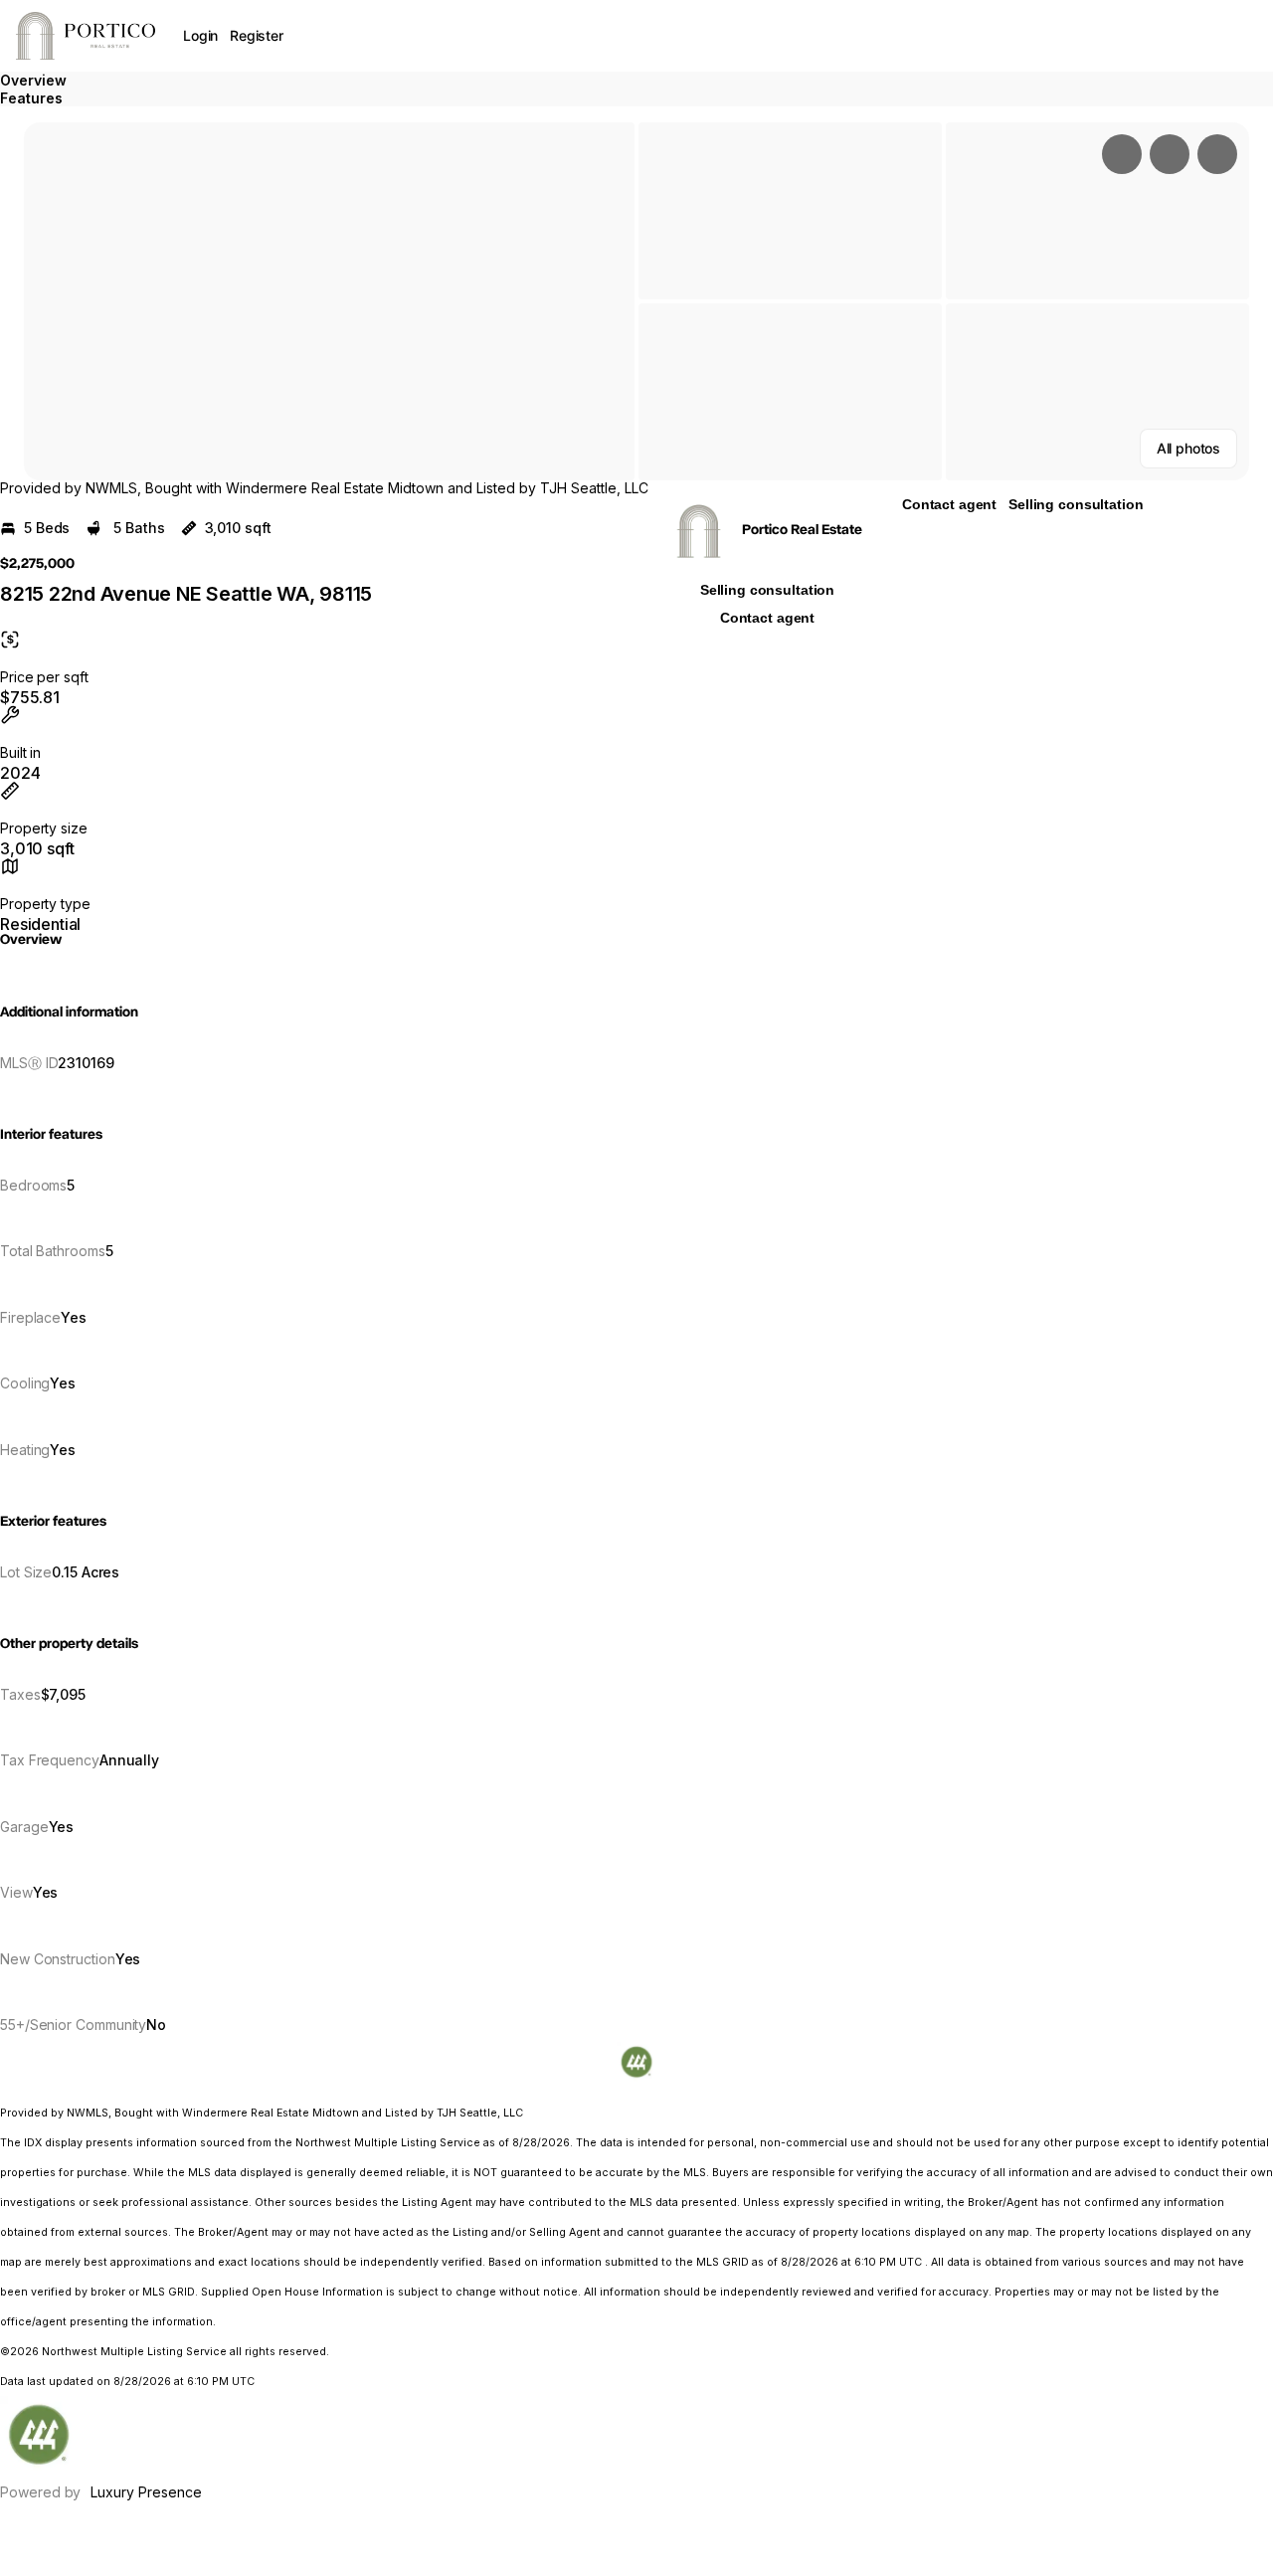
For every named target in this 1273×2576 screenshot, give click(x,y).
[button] (329, 301)
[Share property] (1217, 154)
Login (200, 35)
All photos (1188, 448)
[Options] (1122, 154)
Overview (33, 80)
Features (31, 98)
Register (257, 35)
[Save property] (1170, 154)
